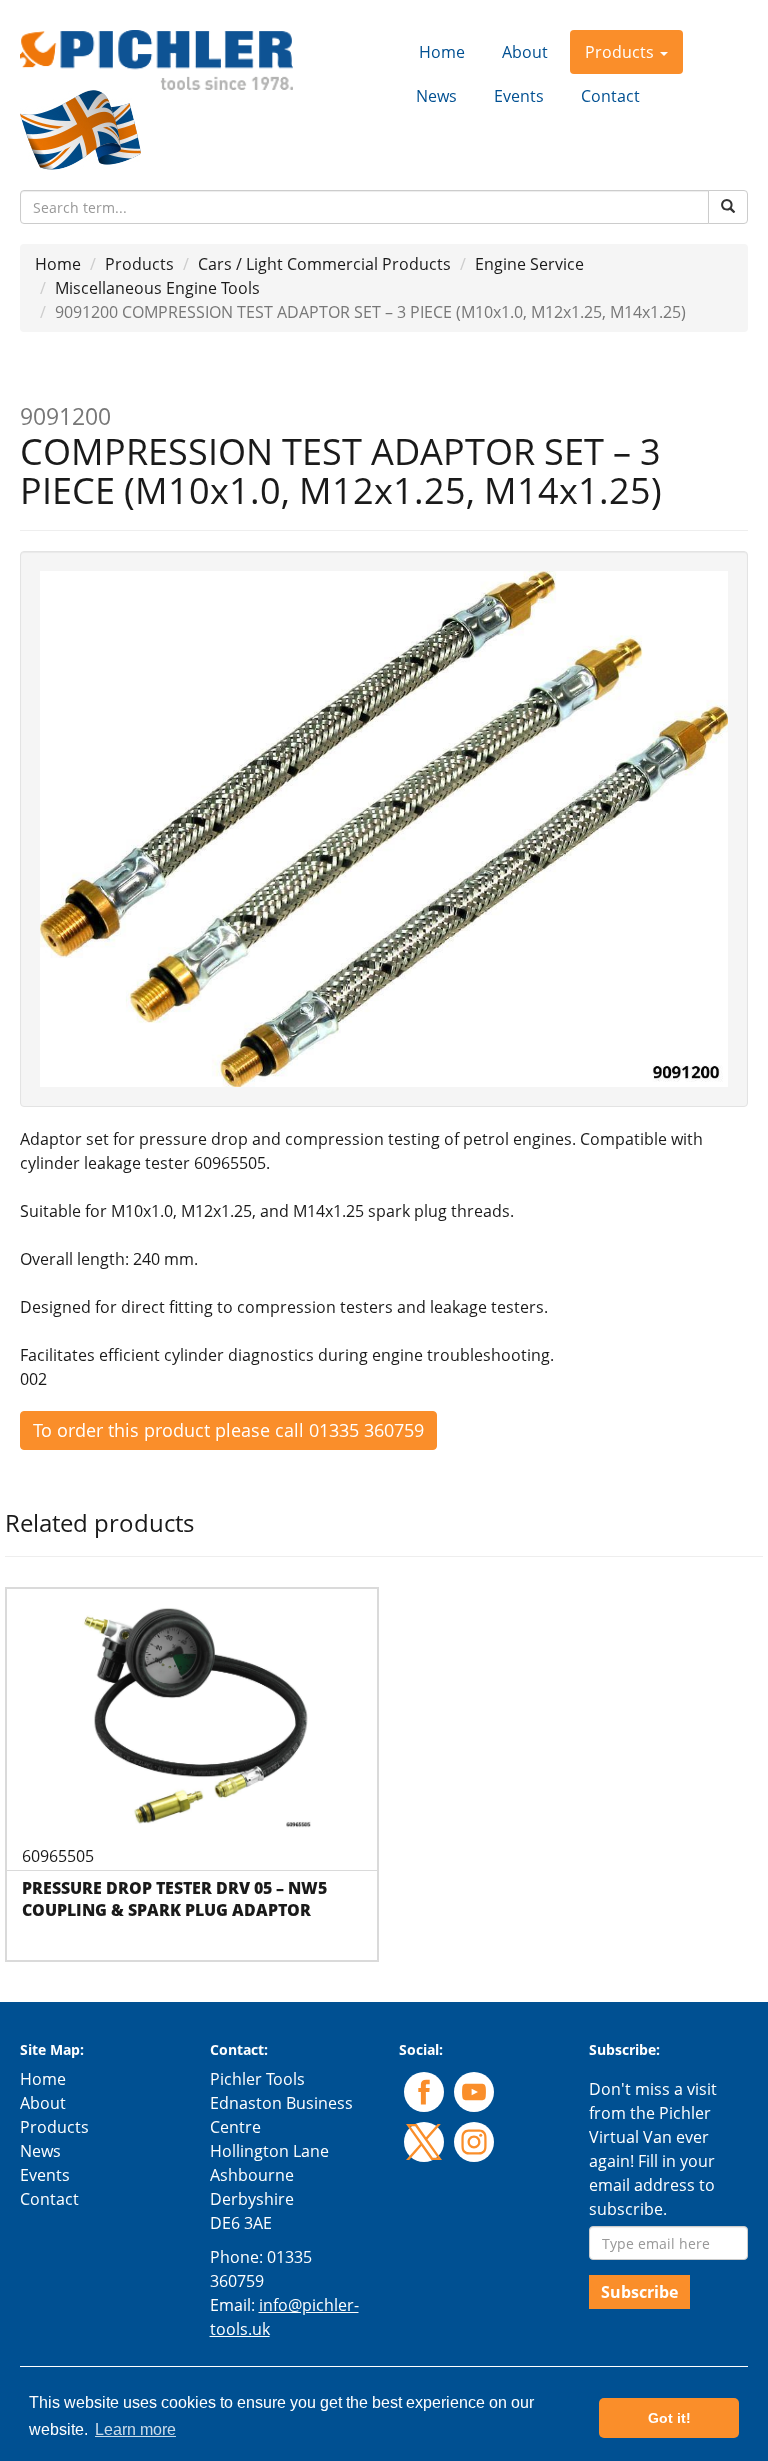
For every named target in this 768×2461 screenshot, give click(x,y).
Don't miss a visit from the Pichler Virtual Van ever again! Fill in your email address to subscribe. (653, 2149)
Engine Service (529, 264)
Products (139, 264)
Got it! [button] (669, 2418)
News (436, 96)
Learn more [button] (135, 2429)
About (525, 52)
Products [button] (621, 52)
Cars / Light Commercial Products (324, 264)
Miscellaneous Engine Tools (157, 288)
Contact (610, 96)
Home (442, 52)
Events (519, 96)
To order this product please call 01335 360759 (228, 1430)
